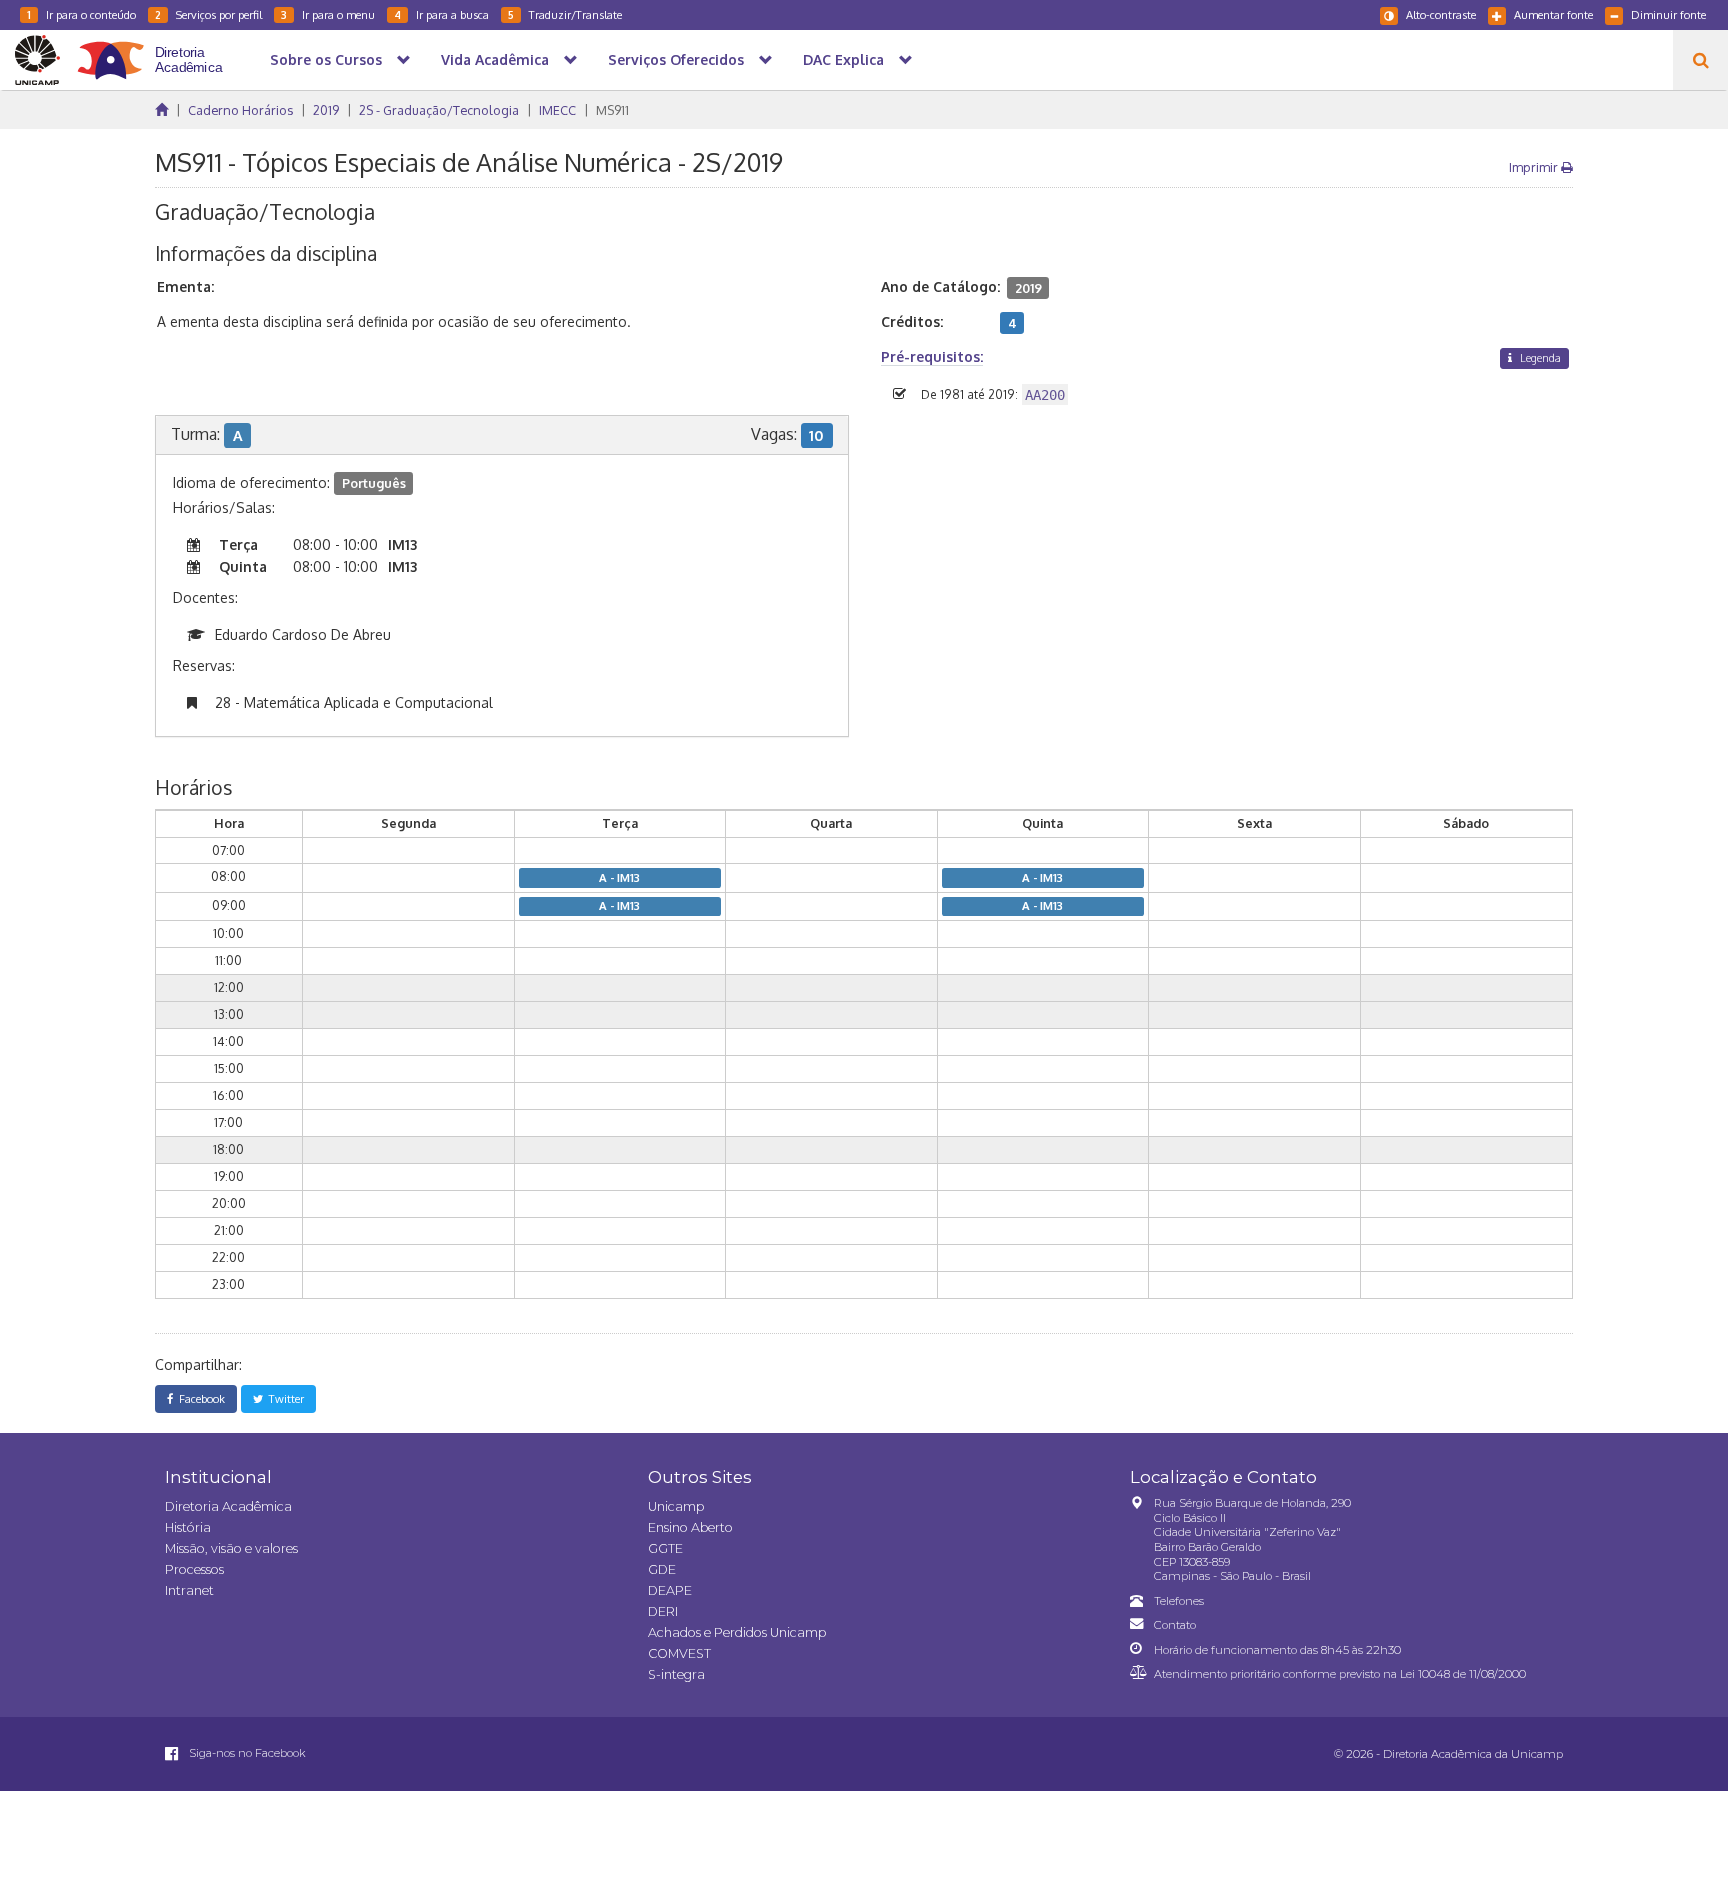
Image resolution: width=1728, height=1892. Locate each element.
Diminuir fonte (1668, 14)
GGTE (665, 1548)
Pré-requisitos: (932, 356)
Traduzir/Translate (565, 14)
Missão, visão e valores (231, 1548)
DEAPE (670, 1590)
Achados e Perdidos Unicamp (737, 1632)
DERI (663, 1611)
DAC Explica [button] (843, 59)
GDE (662, 1569)
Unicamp (676, 1506)
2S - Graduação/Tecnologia (439, 110)
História (188, 1527)
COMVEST (679, 1653)
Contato (1175, 1625)
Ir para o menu (328, 14)
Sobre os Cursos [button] (326, 59)
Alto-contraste (1441, 14)
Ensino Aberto (690, 1527)
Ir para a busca (441, 14)
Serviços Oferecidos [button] (676, 59)
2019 (326, 110)
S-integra (676, 1674)
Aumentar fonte (1553, 14)
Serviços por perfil (208, 14)
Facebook (199, 1398)
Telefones (1179, 1601)
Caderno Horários (240, 110)
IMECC (557, 110)
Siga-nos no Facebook (246, 1753)
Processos (194, 1569)
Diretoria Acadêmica (228, 1506)
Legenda (1539, 357)
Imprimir (1535, 167)
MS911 (612, 110)
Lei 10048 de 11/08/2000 (1463, 1674)
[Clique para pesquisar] (1700, 60)
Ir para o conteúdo (81, 14)
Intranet (189, 1590)
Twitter (283, 1398)
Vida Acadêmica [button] (495, 59)
